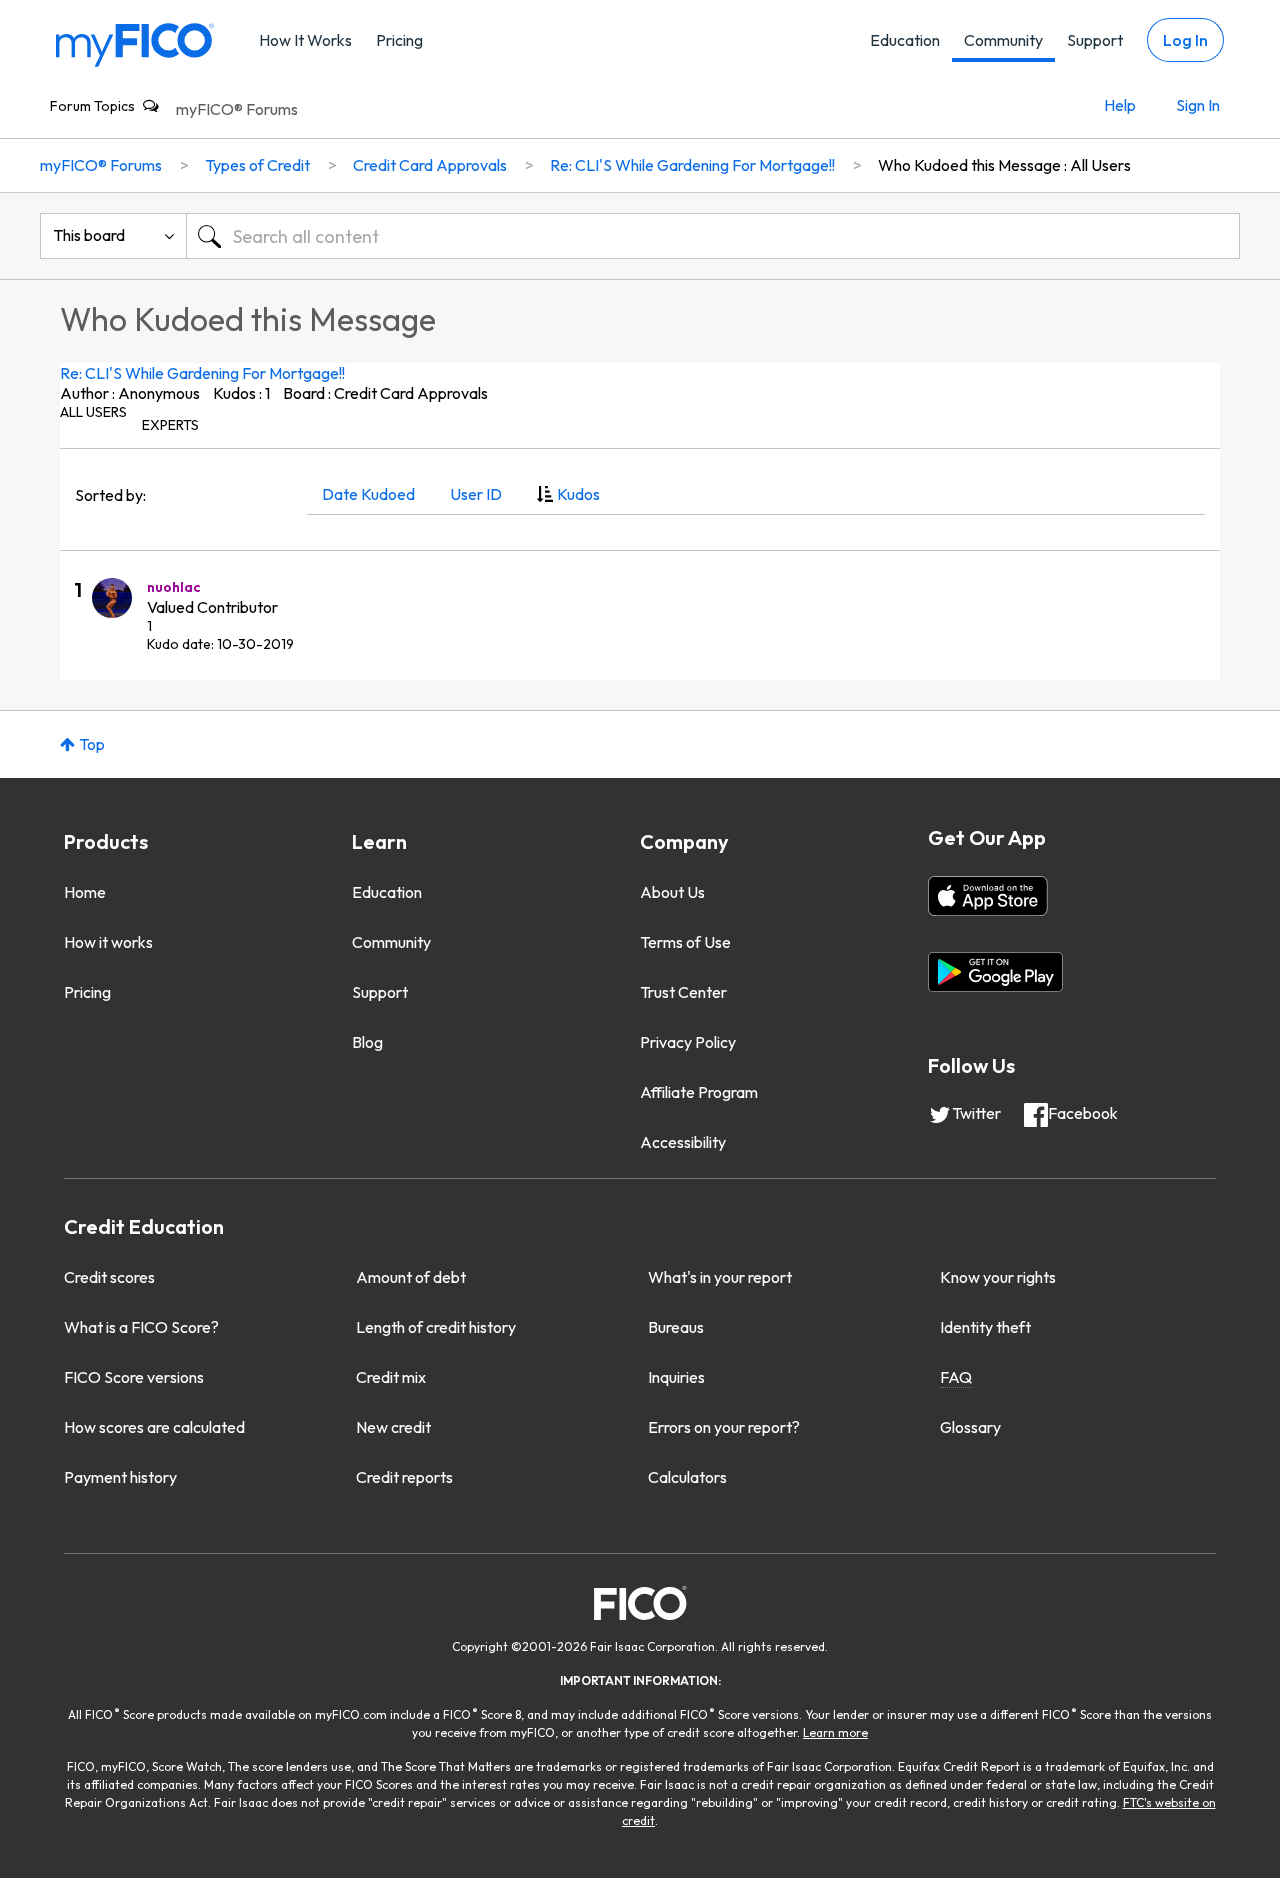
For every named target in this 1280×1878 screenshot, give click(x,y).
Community (1003, 40)
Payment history (120, 1477)
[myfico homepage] (135, 43)
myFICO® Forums (237, 109)
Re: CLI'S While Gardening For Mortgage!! (202, 373)
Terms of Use (685, 942)
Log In (1185, 40)
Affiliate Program (699, 1092)
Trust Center (683, 992)
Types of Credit (257, 165)
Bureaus (676, 1327)
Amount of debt (411, 1277)
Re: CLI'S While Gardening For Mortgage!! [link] (692, 165)
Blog (367, 1042)
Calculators (687, 1477)
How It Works (305, 40)
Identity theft (985, 1327)
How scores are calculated (154, 1427)
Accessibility (683, 1142)
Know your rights (998, 1277)
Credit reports (404, 1477)
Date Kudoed (368, 494)
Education (905, 40)
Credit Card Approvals (430, 165)
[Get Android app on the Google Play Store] (995, 972)
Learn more (835, 1732)
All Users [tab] (93, 412)
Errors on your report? (724, 1427)
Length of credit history (436, 1327)
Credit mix (391, 1377)
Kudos (578, 494)
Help (1120, 105)
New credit (393, 1427)
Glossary (970, 1427)
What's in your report (720, 1277)
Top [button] (92, 744)
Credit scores (109, 1277)
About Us (672, 892)
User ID (476, 494)
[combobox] (713, 236)
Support (1095, 40)
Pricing (399, 40)
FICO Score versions (134, 1377)
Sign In (1198, 105)
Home (85, 892)
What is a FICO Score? (141, 1327)
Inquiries (676, 1377)
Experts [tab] (170, 425)
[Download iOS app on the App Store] (988, 896)
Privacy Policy (688, 1042)
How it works (108, 942)
